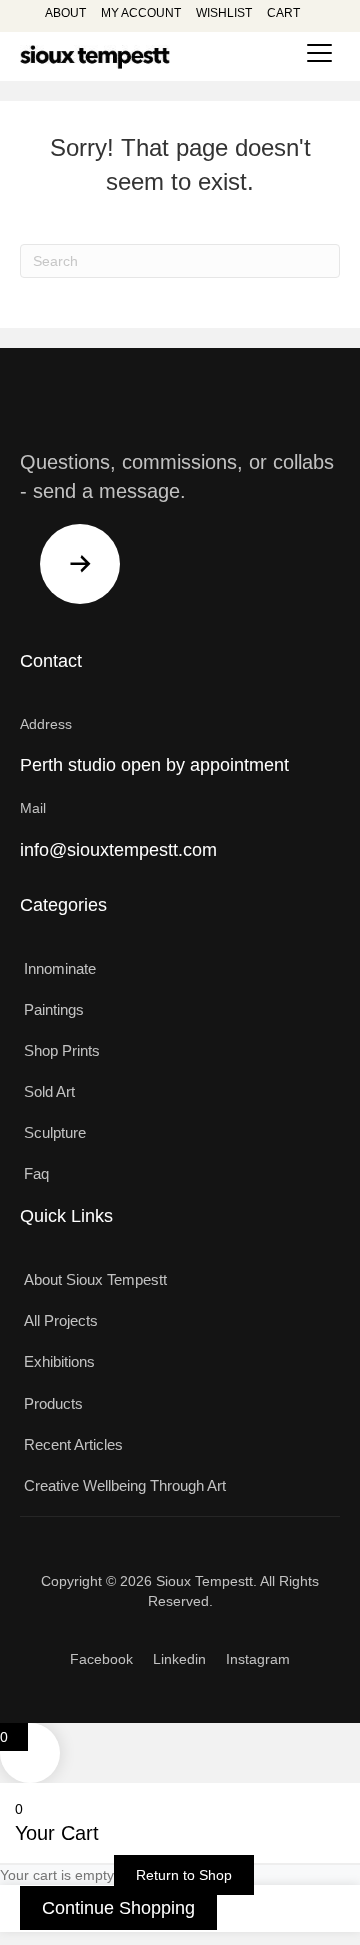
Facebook (101, 1659)
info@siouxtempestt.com (118, 850)
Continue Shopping (118, 1908)
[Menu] (319, 54)
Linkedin (179, 1659)
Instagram (258, 1659)
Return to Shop (184, 1875)
